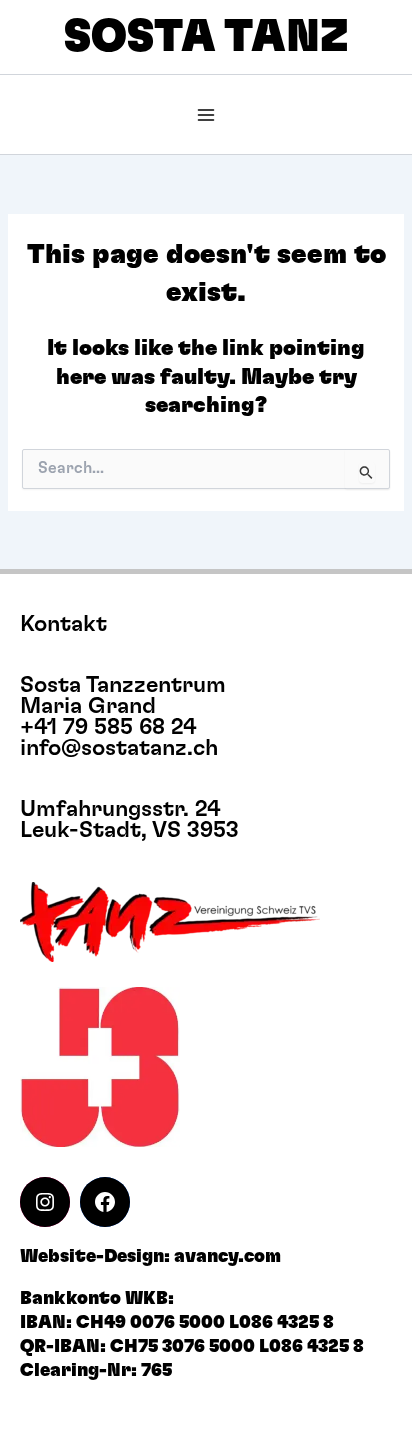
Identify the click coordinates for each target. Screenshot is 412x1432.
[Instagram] (45, 1202)
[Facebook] (105, 1202)
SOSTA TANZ (206, 37)
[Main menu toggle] (206, 115)
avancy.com (227, 1256)
